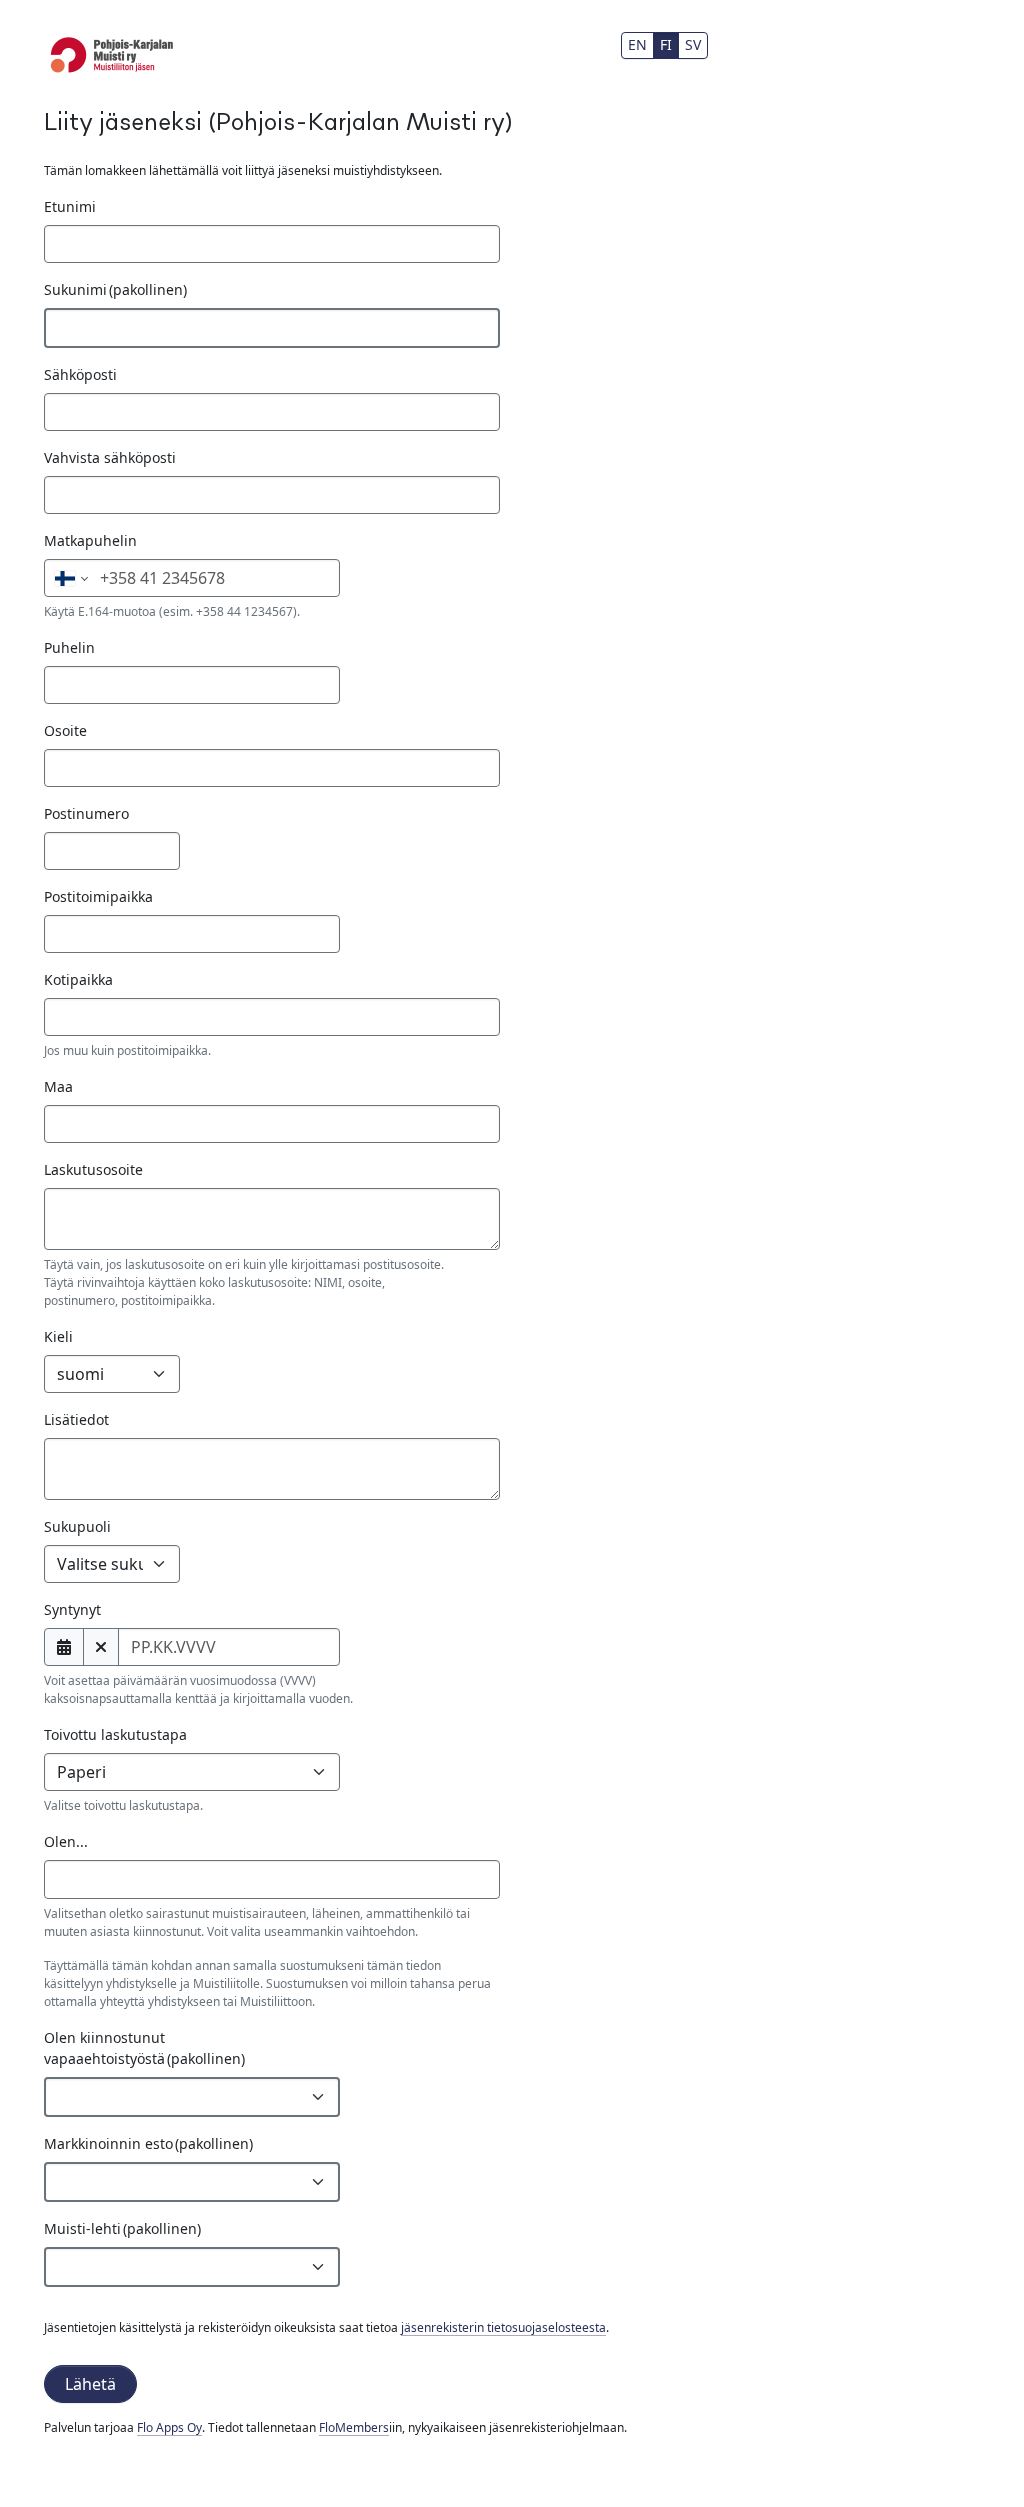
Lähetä (90, 2384)
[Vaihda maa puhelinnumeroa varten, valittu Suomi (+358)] (69, 578)
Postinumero (86, 813)
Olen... (66, 1841)
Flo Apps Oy (169, 2427)
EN (637, 44)
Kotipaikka (78, 979)
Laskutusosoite (93, 1169)
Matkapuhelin (90, 540)
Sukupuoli (77, 1526)
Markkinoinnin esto (148, 2143)
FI (666, 44)
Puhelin (69, 647)
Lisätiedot (76, 1419)
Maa (58, 1086)
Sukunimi (115, 289)
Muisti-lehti (122, 2228)
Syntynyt (72, 1609)
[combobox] (272, 1879)
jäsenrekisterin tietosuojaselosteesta (503, 2327)
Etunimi (70, 206)
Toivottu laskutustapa (115, 1734)
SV (693, 44)
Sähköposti (80, 374)
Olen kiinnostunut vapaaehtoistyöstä (144, 2048)
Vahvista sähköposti (110, 457)
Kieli (58, 1336)
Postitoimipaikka (98, 896)
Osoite (65, 730)
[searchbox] (83, 1879)
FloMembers (354, 2427)
